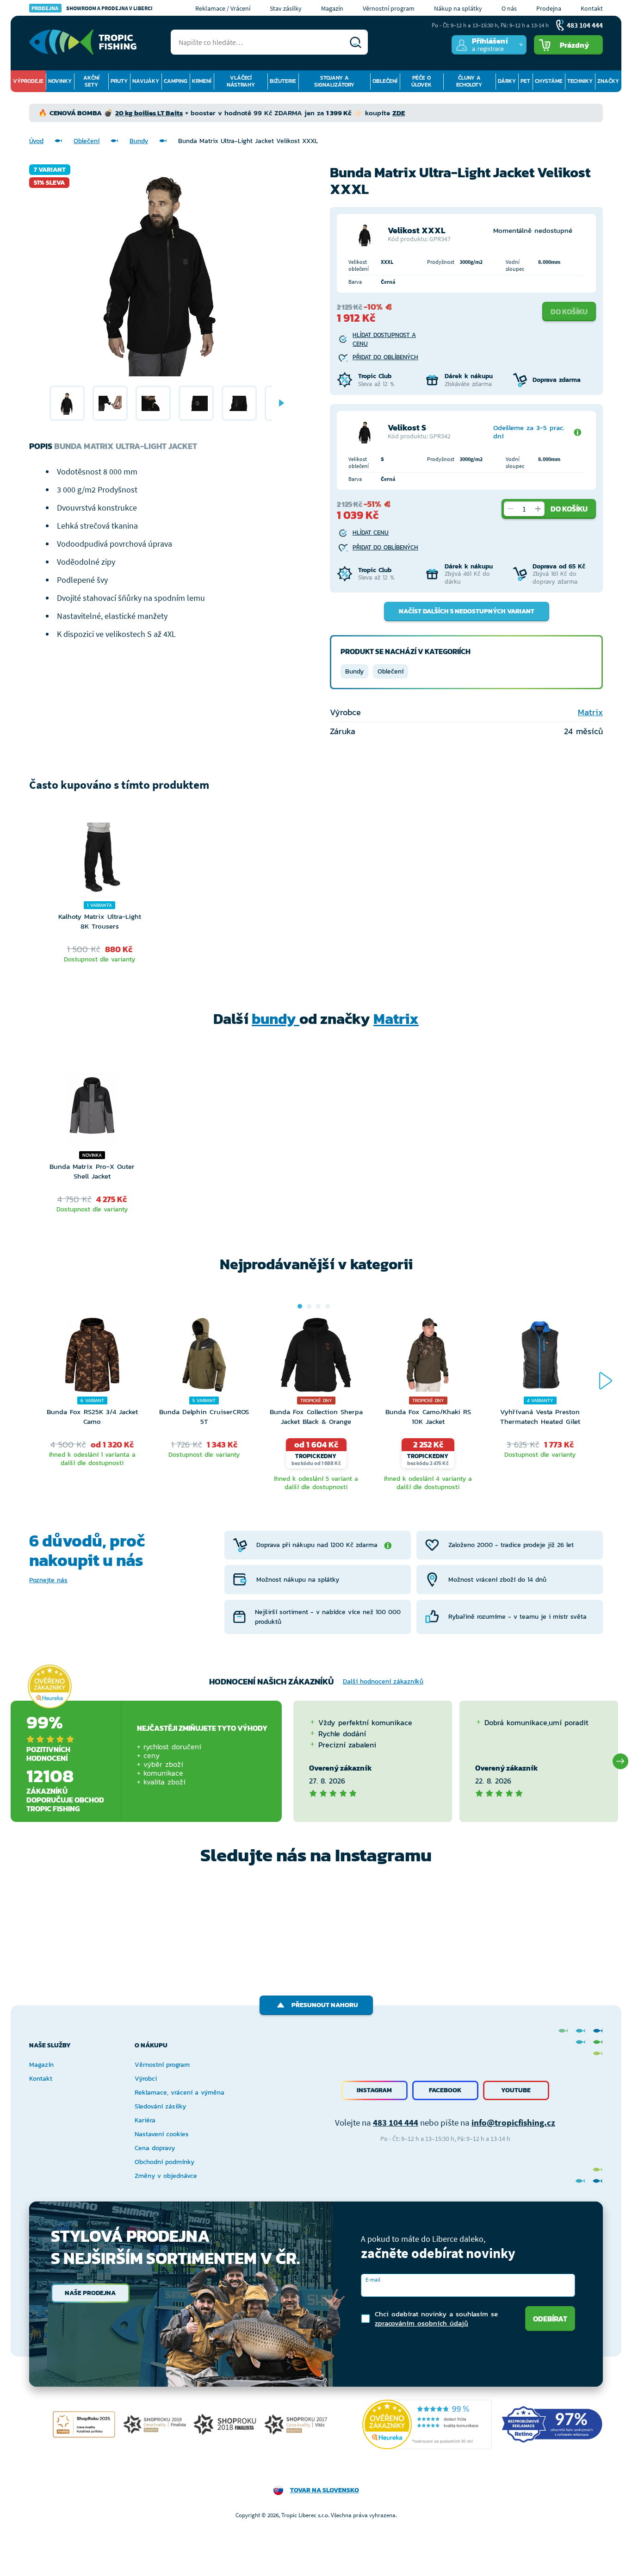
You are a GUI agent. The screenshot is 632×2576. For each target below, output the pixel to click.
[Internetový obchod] (83, 42)
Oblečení (385, 81)
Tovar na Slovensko (325, 2490)
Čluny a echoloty (469, 81)
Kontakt (592, 8)
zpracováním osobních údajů (421, 2323)
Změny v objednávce (166, 2176)
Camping (176, 81)
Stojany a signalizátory (334, 81)
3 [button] (318, 1306)
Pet (525, 81)
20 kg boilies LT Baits (149, 113)
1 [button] (300, 1306)
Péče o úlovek (421, 81)
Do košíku (569, 312)
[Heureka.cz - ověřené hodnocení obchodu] (50, 1687)
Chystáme (549, 81)
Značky (608, 81)
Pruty (119, 81)
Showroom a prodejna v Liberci (92, 8)
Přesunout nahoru (325, 2005)
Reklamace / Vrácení (223, 8)
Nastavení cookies (162, 2134)
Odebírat (550, 2319)
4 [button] (328, 1306)
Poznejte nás (48, 1580)
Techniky (580, 81)
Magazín (332, 8)
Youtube (516, 2090)
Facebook (445, 2090)
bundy (276, 1019)
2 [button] (309, 1306)
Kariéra (145, 2120)
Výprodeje (28, 81)
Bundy (139, 141)
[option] (67, 403)
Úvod (36, 141)
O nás (509, 8)
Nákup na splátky (458, 8)
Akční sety (91, 81)
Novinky (60, 81)
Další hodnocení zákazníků (383, 1681)
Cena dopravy (155, 2148)
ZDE (399, 113)
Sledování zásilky (160, 2106)
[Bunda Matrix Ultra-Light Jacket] (67, 403)
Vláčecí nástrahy (241, 81)
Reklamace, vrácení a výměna (180, 2093)
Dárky (507, 81)
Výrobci (146, 2079)
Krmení (202, 81)
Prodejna (549, 8)
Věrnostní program (389, 8)
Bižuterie (283, 81)
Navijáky (146, 81)
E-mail (373, 2280)
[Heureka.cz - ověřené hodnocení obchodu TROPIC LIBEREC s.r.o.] (427, 2424)
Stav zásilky (286, 8)
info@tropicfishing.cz (513, 2122)
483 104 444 (396, 2122)
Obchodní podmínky (164, 2162)
